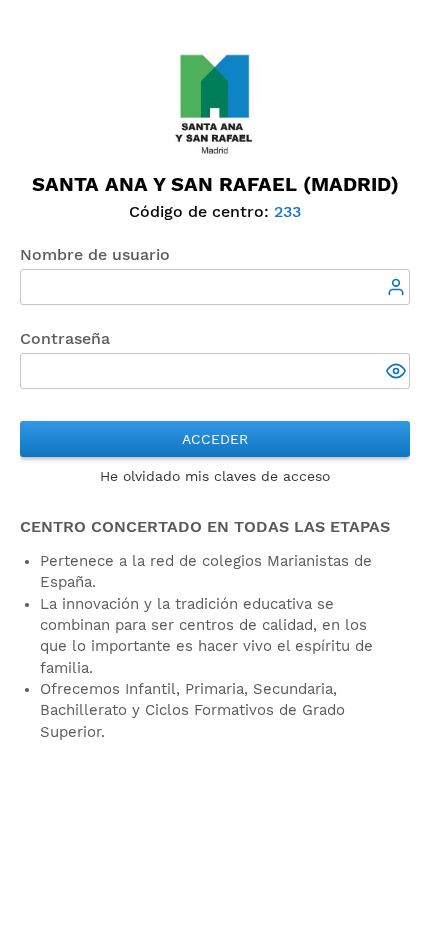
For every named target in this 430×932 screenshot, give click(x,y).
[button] (398, 373)
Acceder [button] (215, 439)
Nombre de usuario (95, 254)
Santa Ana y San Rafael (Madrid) (215, 184)
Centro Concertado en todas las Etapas (205, 526)
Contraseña (65, 338)
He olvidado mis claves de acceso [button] (215, 476)
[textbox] (215, 287)
